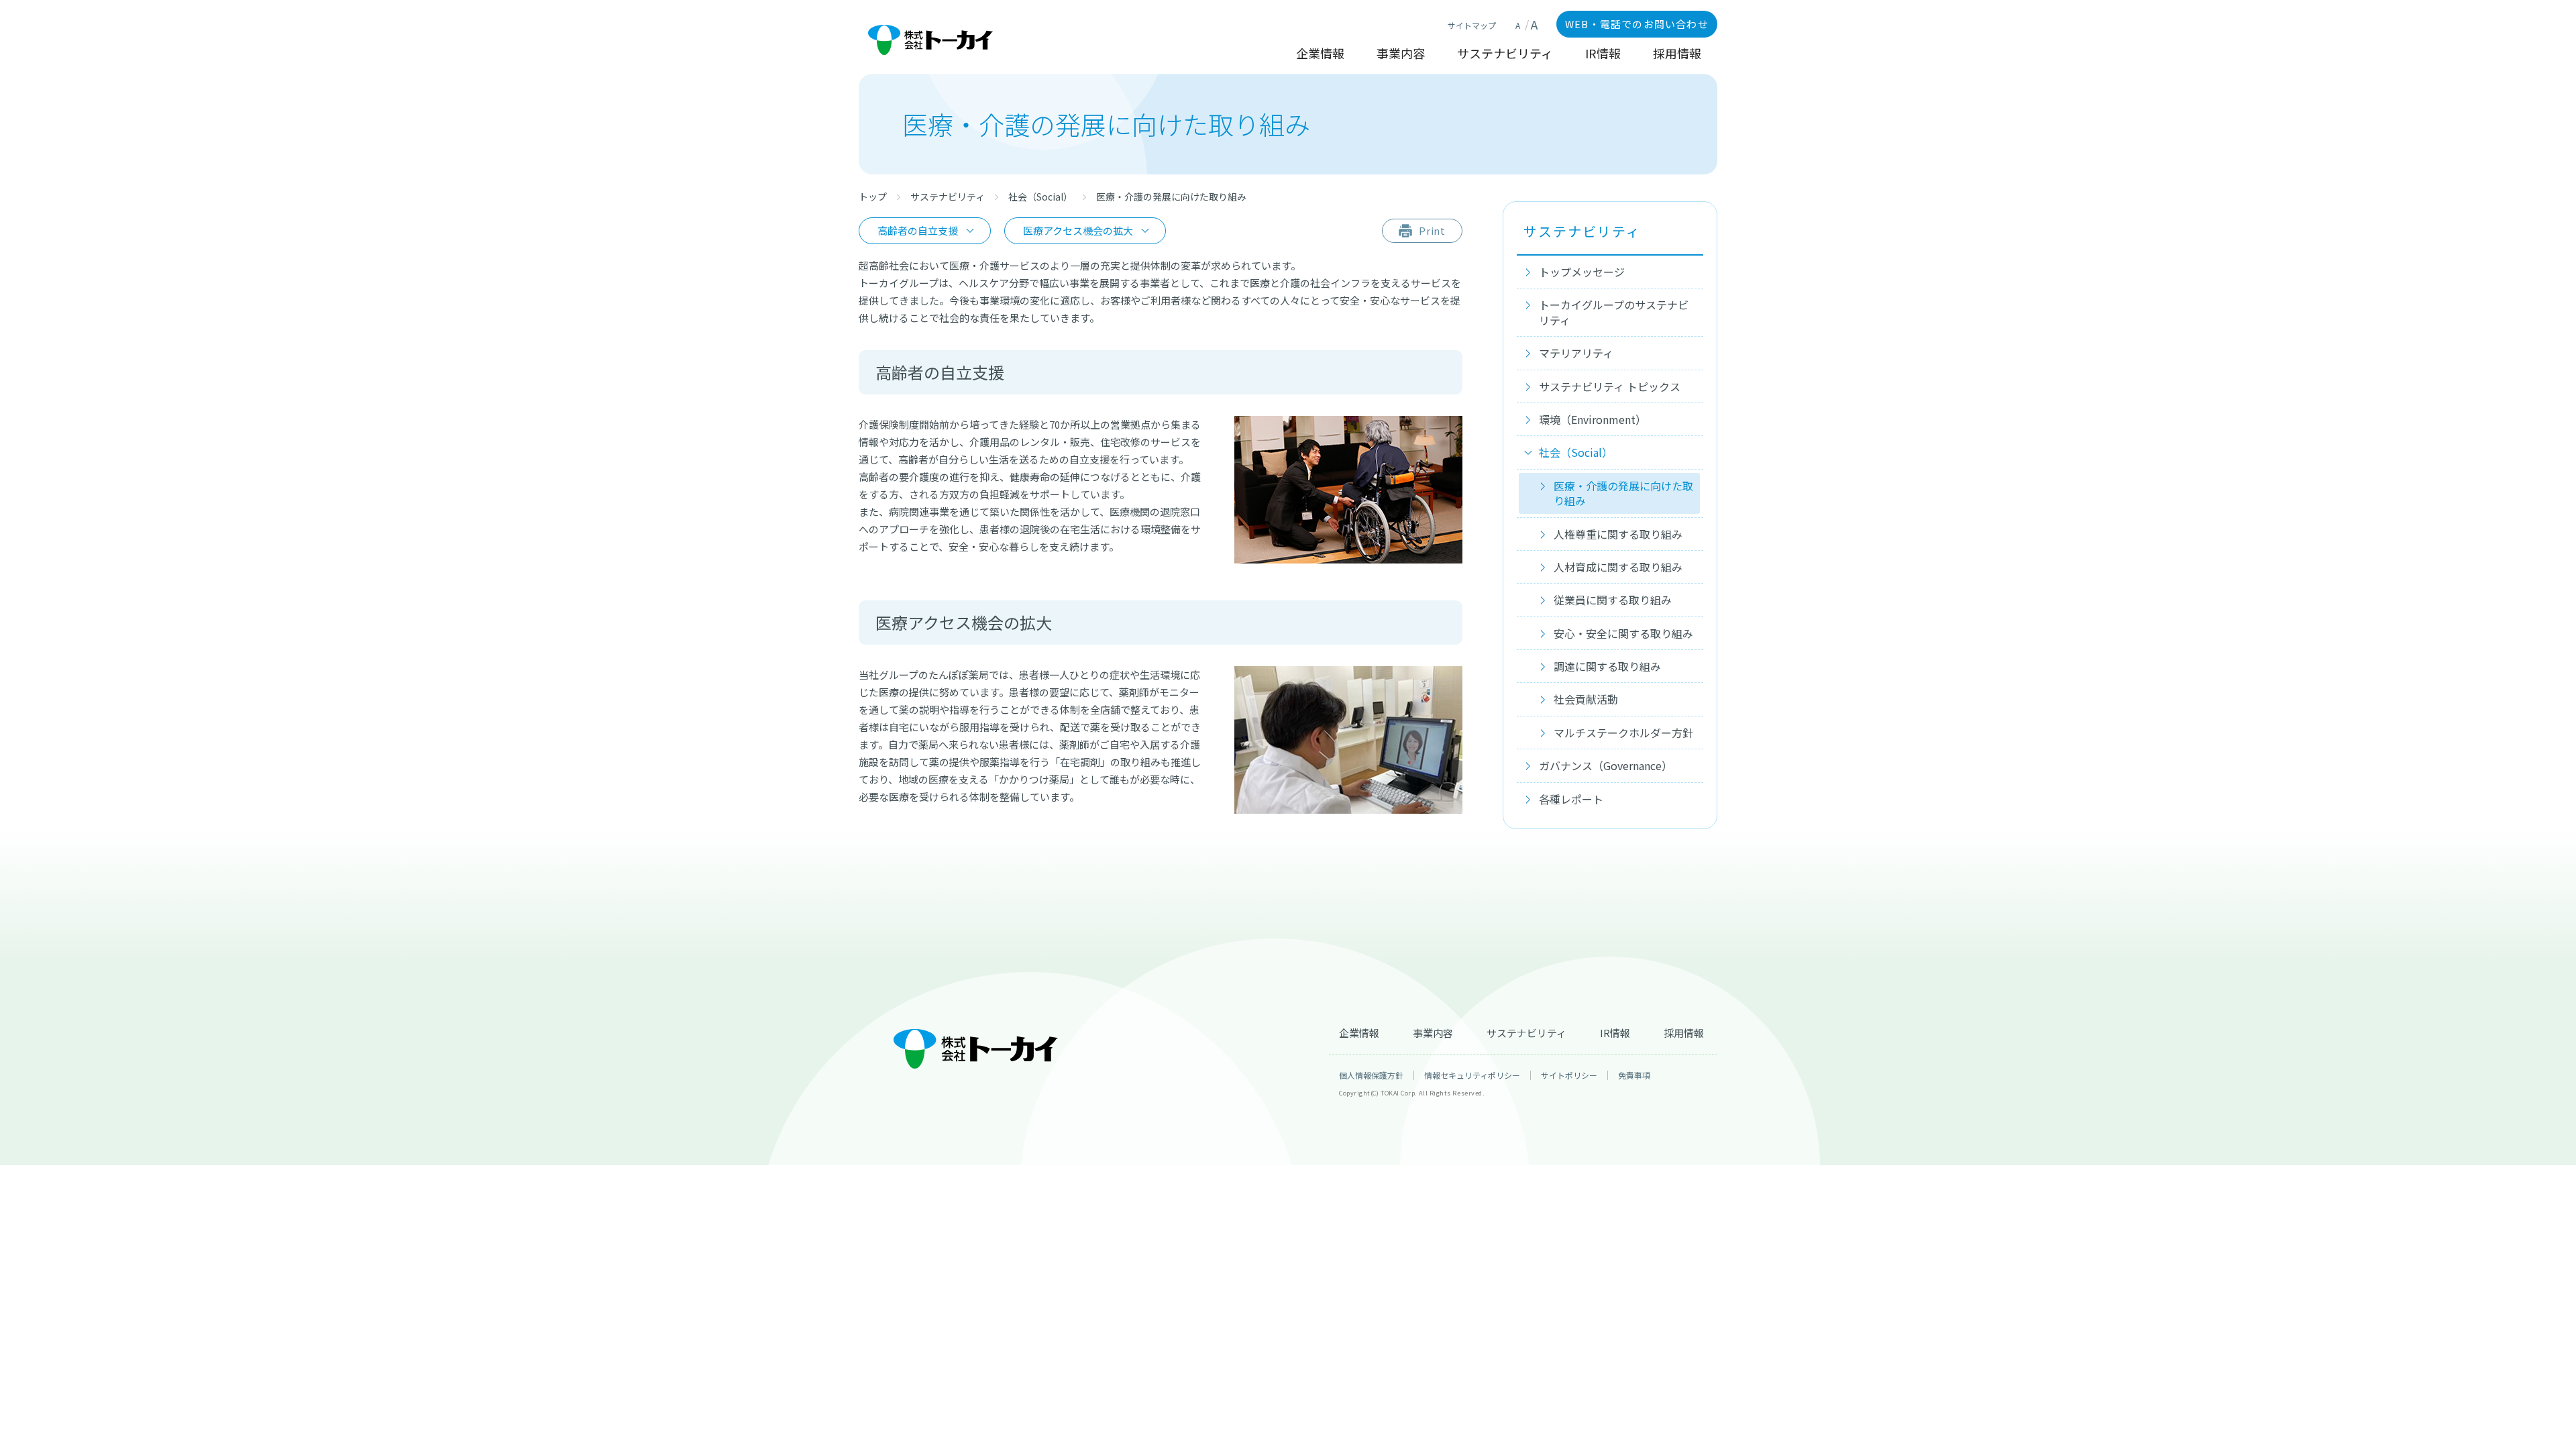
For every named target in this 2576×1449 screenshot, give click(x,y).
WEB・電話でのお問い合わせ (1637, 24)
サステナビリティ (1505, 54)
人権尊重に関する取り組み (1618, 534)
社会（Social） (1040, 197)
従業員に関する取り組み (1613, 600)
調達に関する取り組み (1607, 666)
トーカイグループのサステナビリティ (1614, 312)
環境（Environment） (1593, 419)
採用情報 (1677, 54)
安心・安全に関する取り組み (1623, 633)
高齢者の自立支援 (918, 230)
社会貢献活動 (1586, 699)
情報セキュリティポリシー (1472, 1075)
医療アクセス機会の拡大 (1078, 230)
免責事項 (1634, 1075)
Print (1433, 230)
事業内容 (1401, 54)
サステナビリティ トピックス (1610, 386)
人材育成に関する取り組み (1618, 567)
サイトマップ (1472, 25)
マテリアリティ (1576, 353)
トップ (873, 197)
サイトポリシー (1569, 1075)
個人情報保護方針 (1371, 1075)
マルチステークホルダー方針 (1623, 733)
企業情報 (1320, 54)
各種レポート (1571, 799)
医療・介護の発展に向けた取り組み (1623, 493)
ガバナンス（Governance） (1606, 765)
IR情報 (1603, 54)
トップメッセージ (1582, 272)
